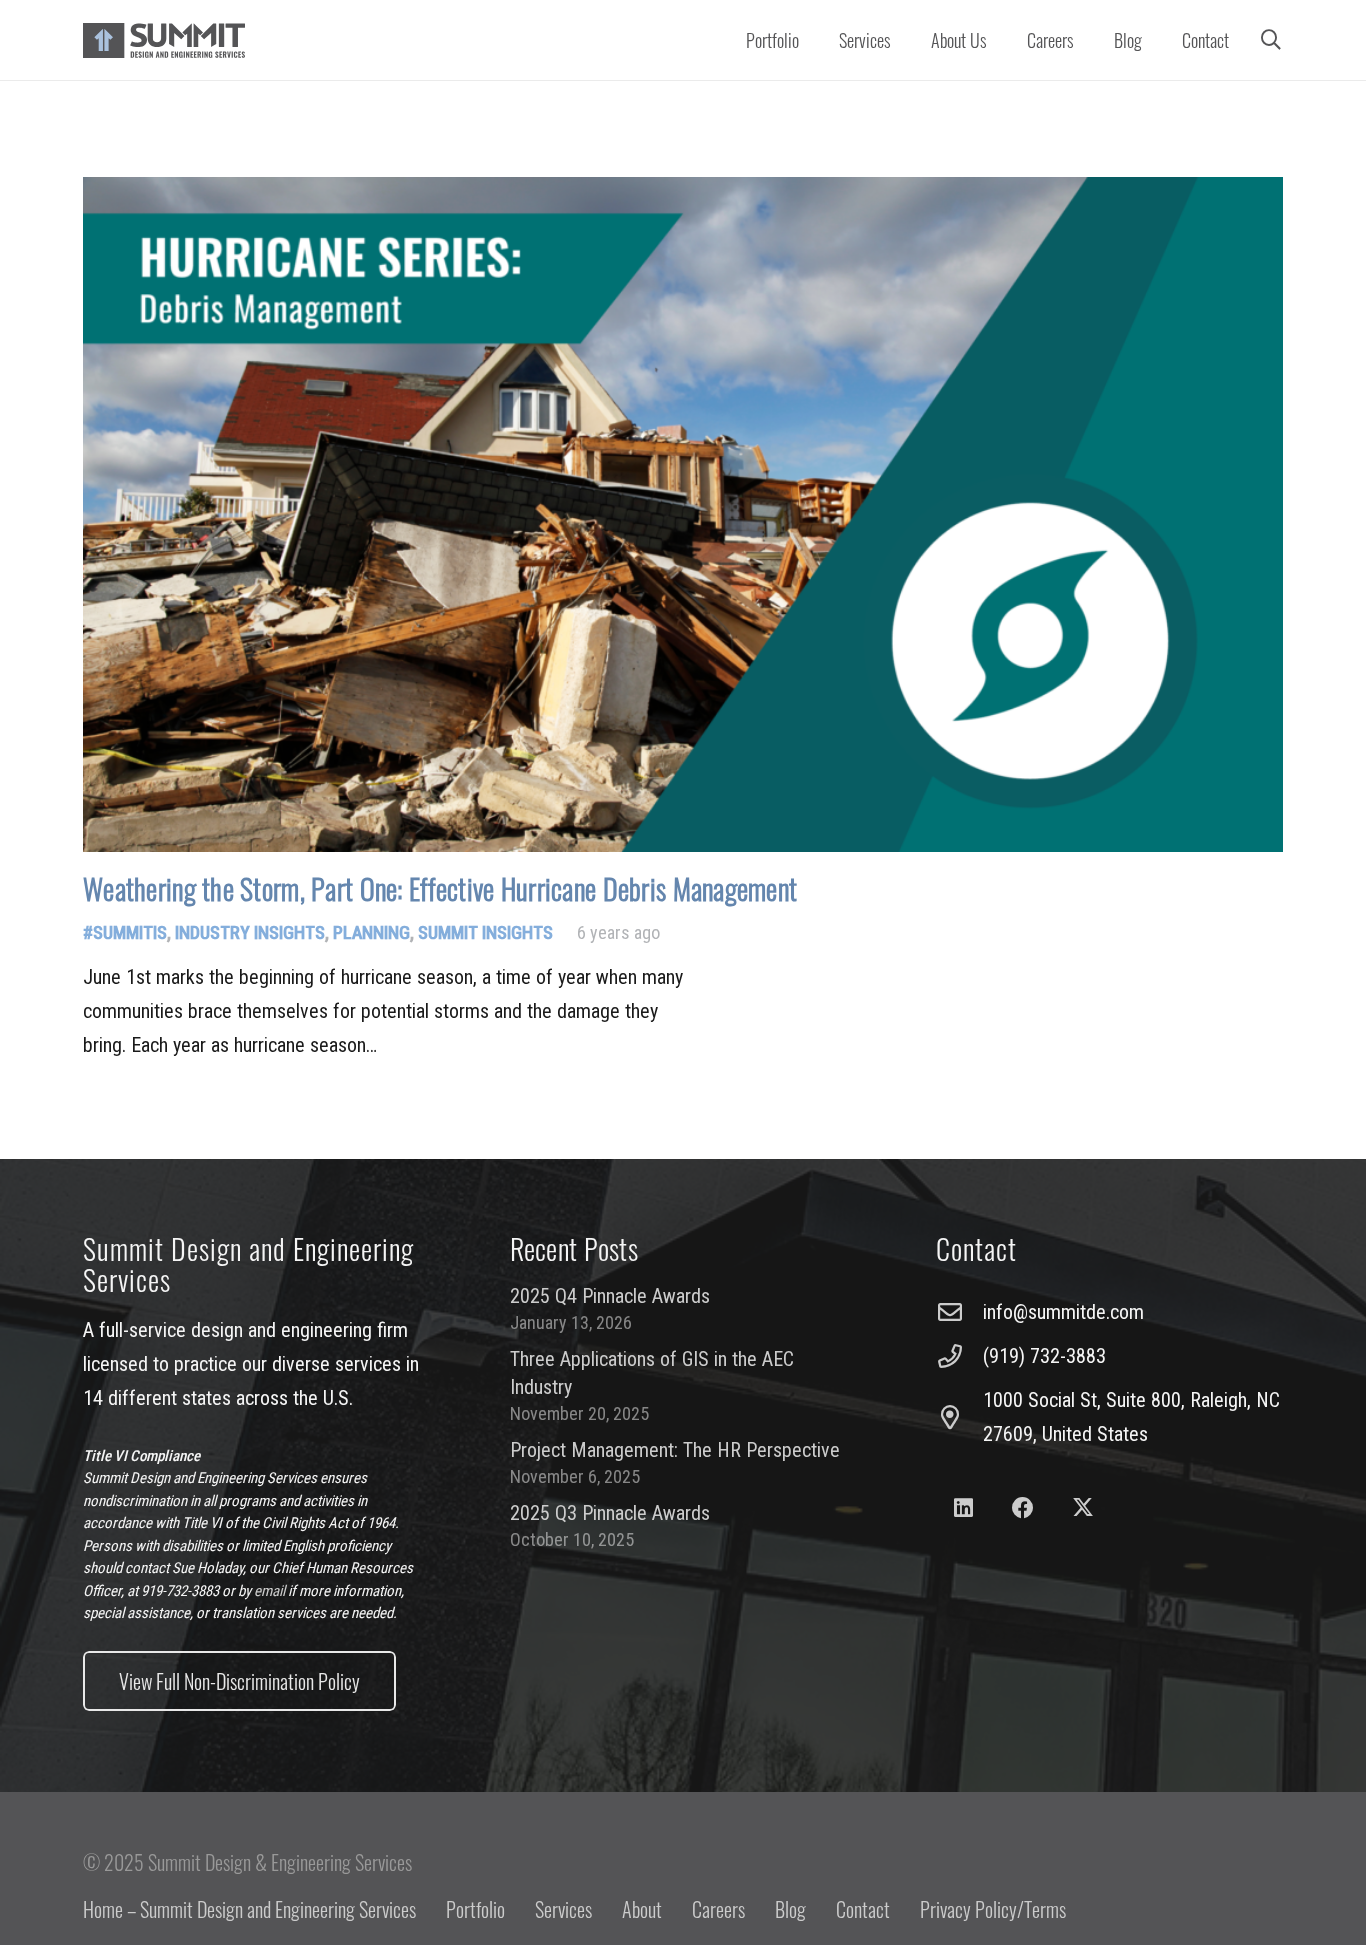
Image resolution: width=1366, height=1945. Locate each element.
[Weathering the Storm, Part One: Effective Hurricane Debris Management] (683, 514)
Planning (371, 932)
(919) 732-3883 (1044, 1356)
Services (563, 1909)
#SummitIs (125, 932)
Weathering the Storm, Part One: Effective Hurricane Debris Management (440, 888)
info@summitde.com (1063, 1312)
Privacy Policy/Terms (993, 1909)
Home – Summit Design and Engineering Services (249, 1909)
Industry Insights (250, 932)
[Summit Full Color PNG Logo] (164, 40)
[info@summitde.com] (959, 1312)
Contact (863, 1909)
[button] (902, 40)
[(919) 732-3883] (959, 1356)
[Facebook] (1023, 1508)
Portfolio (475, 1909)
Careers (718, 1909)
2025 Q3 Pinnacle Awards (610, 1513)
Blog (790, 1909)
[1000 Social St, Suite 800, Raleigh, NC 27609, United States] (959, 1417)
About (642, 1909)
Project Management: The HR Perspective (675, 1450)
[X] (1082, 1508)
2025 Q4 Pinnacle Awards (610, 1296)
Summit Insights (485, 932)
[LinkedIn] (963, 1508)
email (269, 1591)
